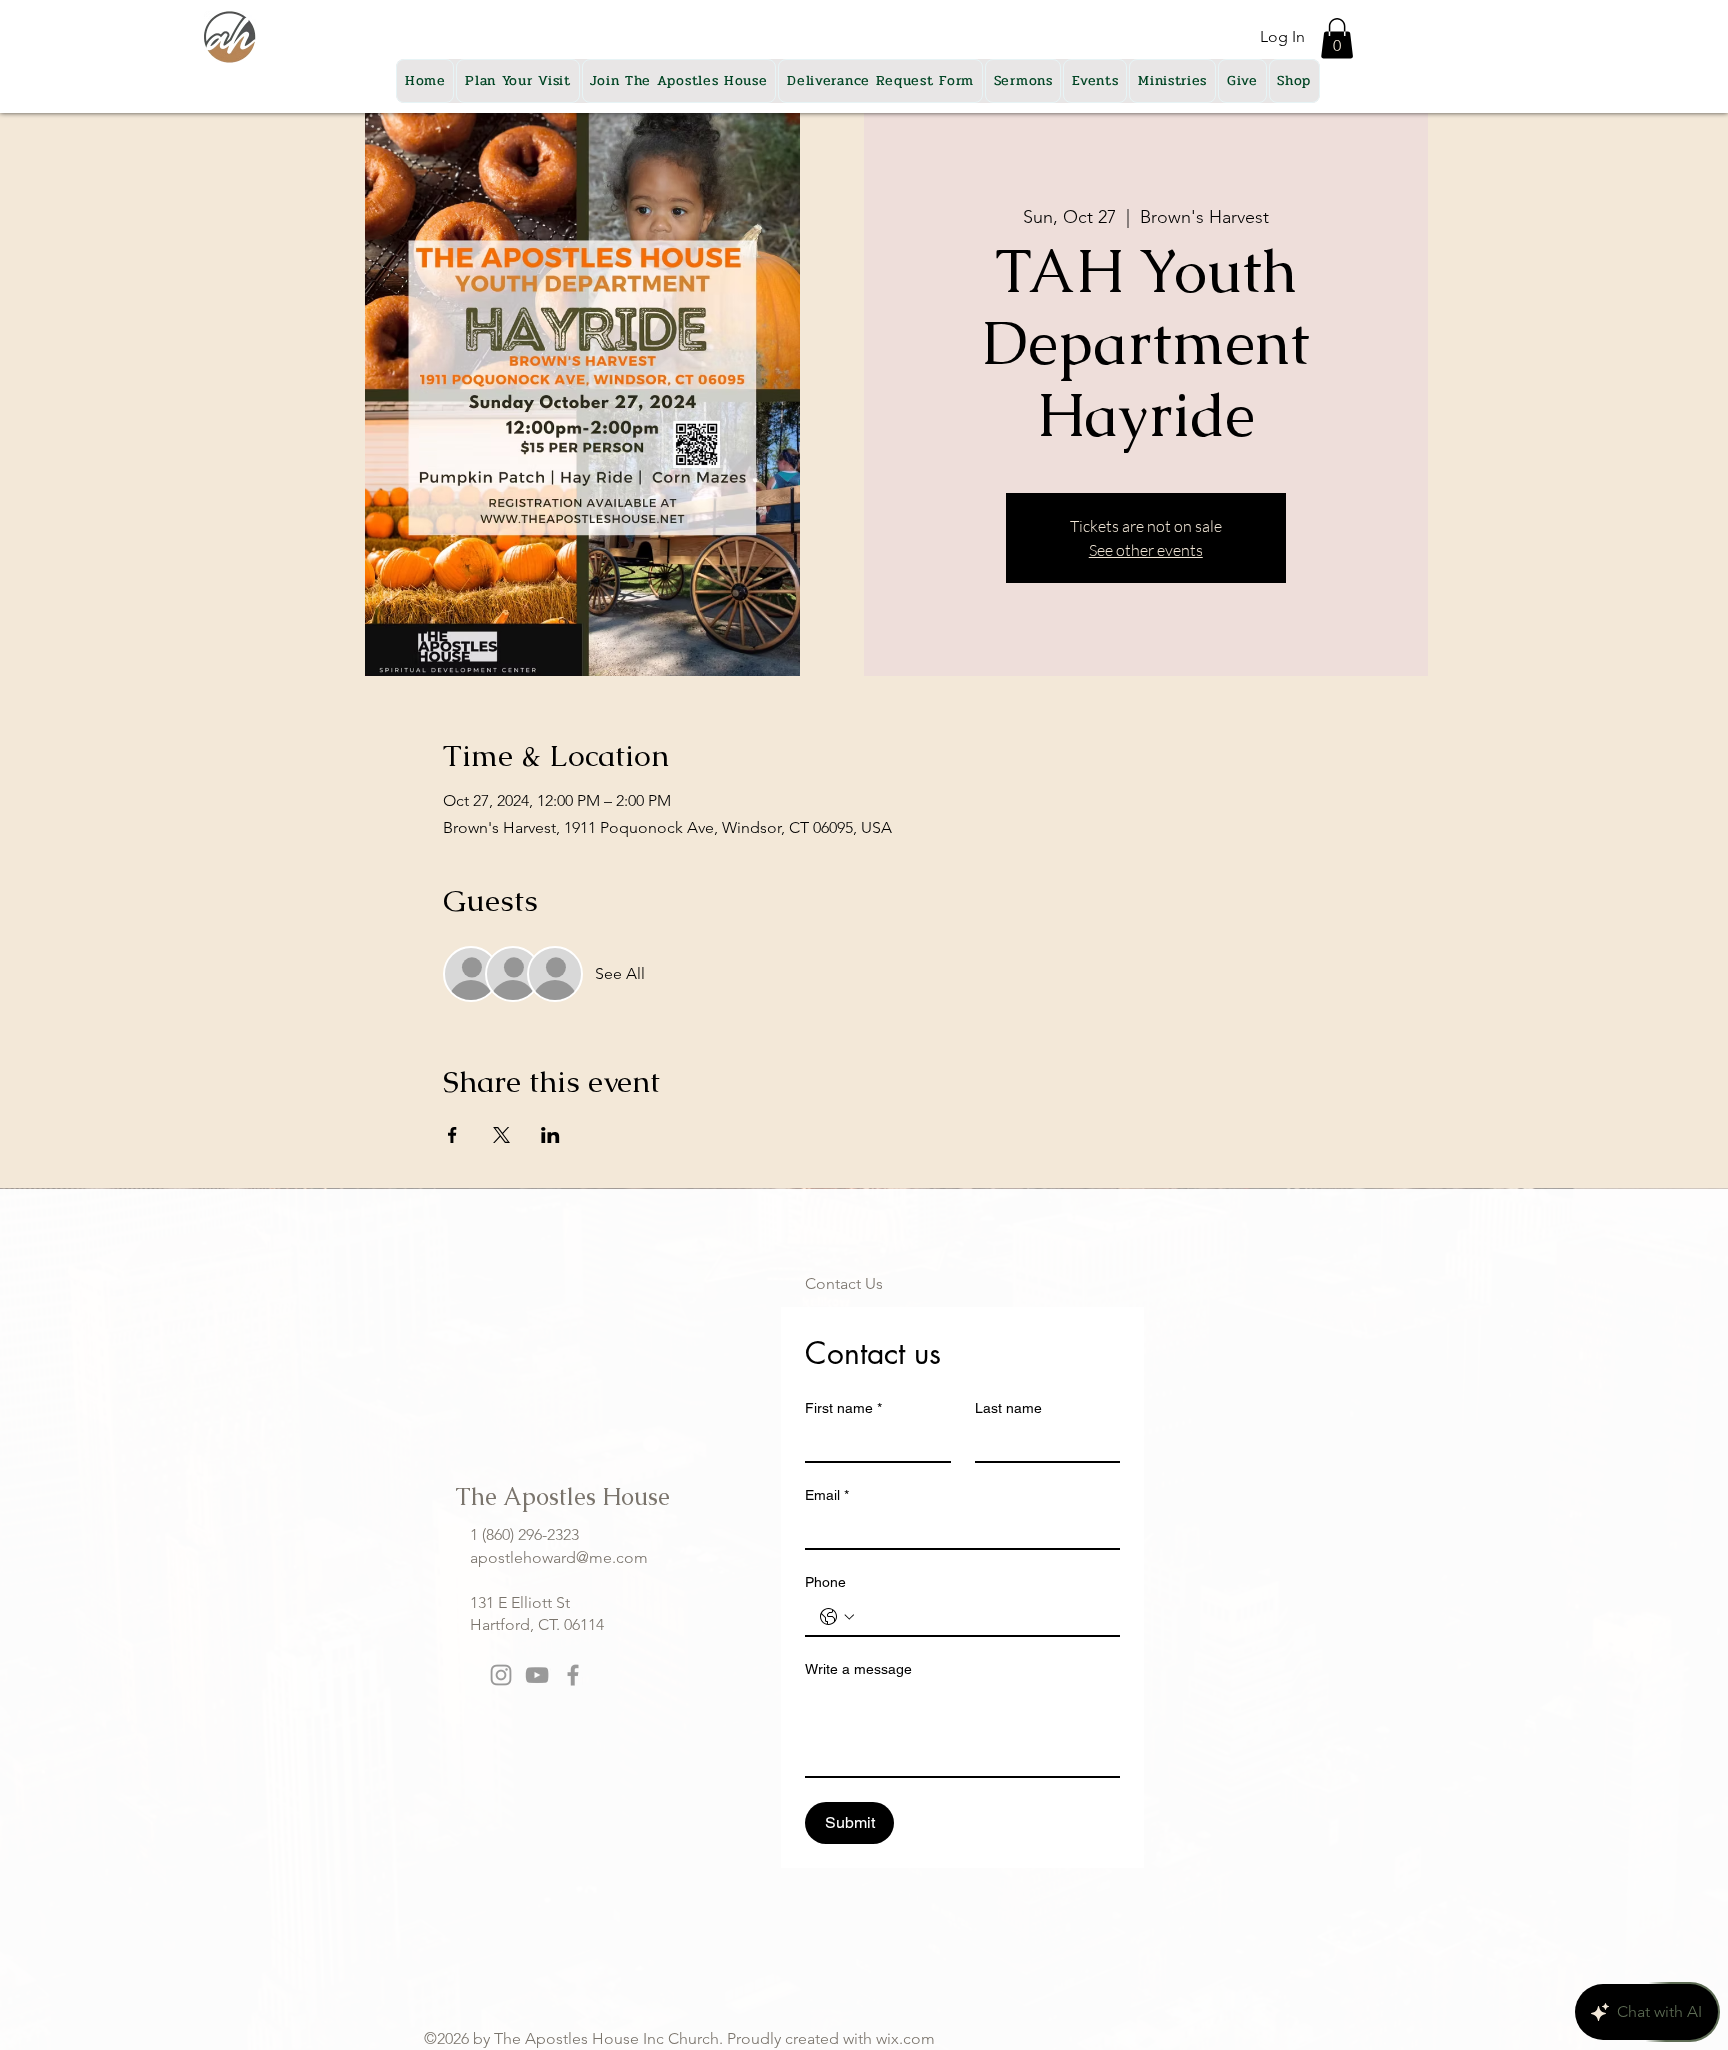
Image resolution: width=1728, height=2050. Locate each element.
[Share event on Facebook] (452, 1135)
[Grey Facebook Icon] (573, 1675)
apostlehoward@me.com (559, 1557)
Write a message (858, 1669)
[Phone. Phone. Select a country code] (837, 1617)
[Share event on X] (501, 1135)
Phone (825, 1582)
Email (827, 1495)
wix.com (905, 2038)
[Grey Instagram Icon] (501, 1675)
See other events (1146, 550)
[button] (1337, 38)
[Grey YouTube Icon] (537, 1675)
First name (843, 1408)
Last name (1008, 1408)
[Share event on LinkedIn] (550, 1135)
